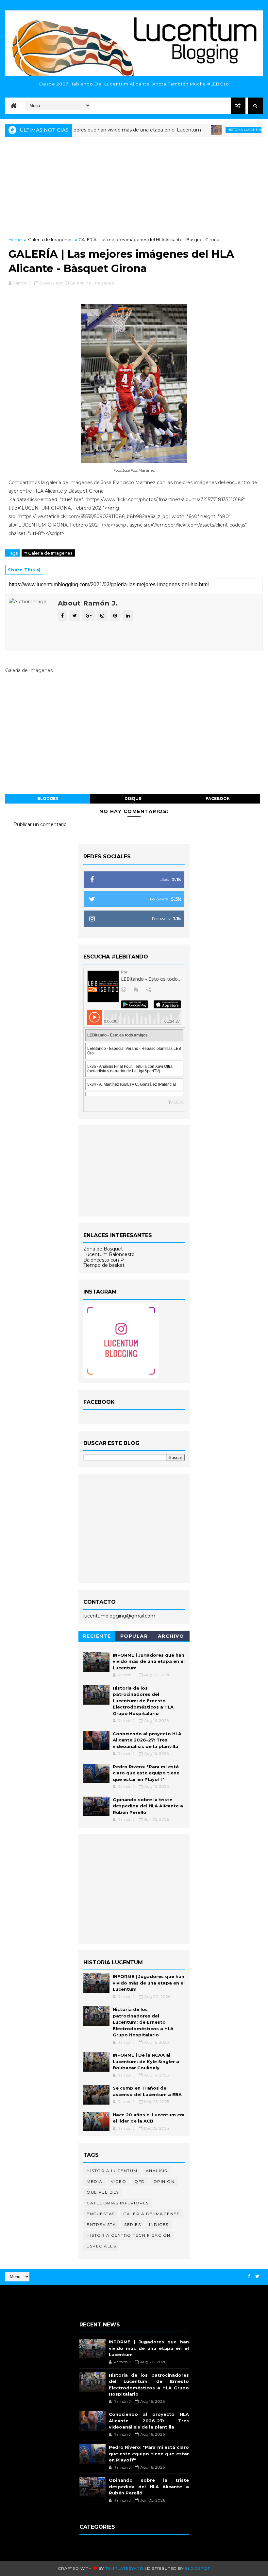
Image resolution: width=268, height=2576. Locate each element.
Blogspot (197, 2568)
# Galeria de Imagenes (48, 553)
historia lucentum (214, 130)
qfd (140, 2181)
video (119, 2181)
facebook (218, 798)
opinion (164, 2181)
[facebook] (249, 2276)
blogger (48, 798)
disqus (133, 798)
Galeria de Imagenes (50, 239)
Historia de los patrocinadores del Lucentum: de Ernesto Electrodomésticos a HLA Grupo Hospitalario (143, 1701)
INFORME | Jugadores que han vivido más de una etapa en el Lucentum (86, 130)
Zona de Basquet (103, 1249)
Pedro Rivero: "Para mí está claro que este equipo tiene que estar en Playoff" (146, 1773)
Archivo (171, 1636)
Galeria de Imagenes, (92, 283)
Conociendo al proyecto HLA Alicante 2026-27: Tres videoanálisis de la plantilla (147, 1740)
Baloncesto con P (104, 1260)
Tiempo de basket (104, 1265)
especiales (101, 2246)
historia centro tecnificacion (129, 2235)
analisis (157, 2171)
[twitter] (257, 2276)
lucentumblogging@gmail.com (119, 1616)
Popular (134, 1636)
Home (15, 239)
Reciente (97, 1636)
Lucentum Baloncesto (109, 1254)
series (133, 2224)
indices (159, 2224)
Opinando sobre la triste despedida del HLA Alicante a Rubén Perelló (148, 1806)
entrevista (101, 2224)
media (95, 2181)
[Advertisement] (134, 187)
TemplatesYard (124, 2568)
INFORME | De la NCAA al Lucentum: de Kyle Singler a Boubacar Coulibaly (146, 2061)
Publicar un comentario (40, 824)
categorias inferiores (118, 2203)
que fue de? (103, 2192)
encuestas (101, 2214)
